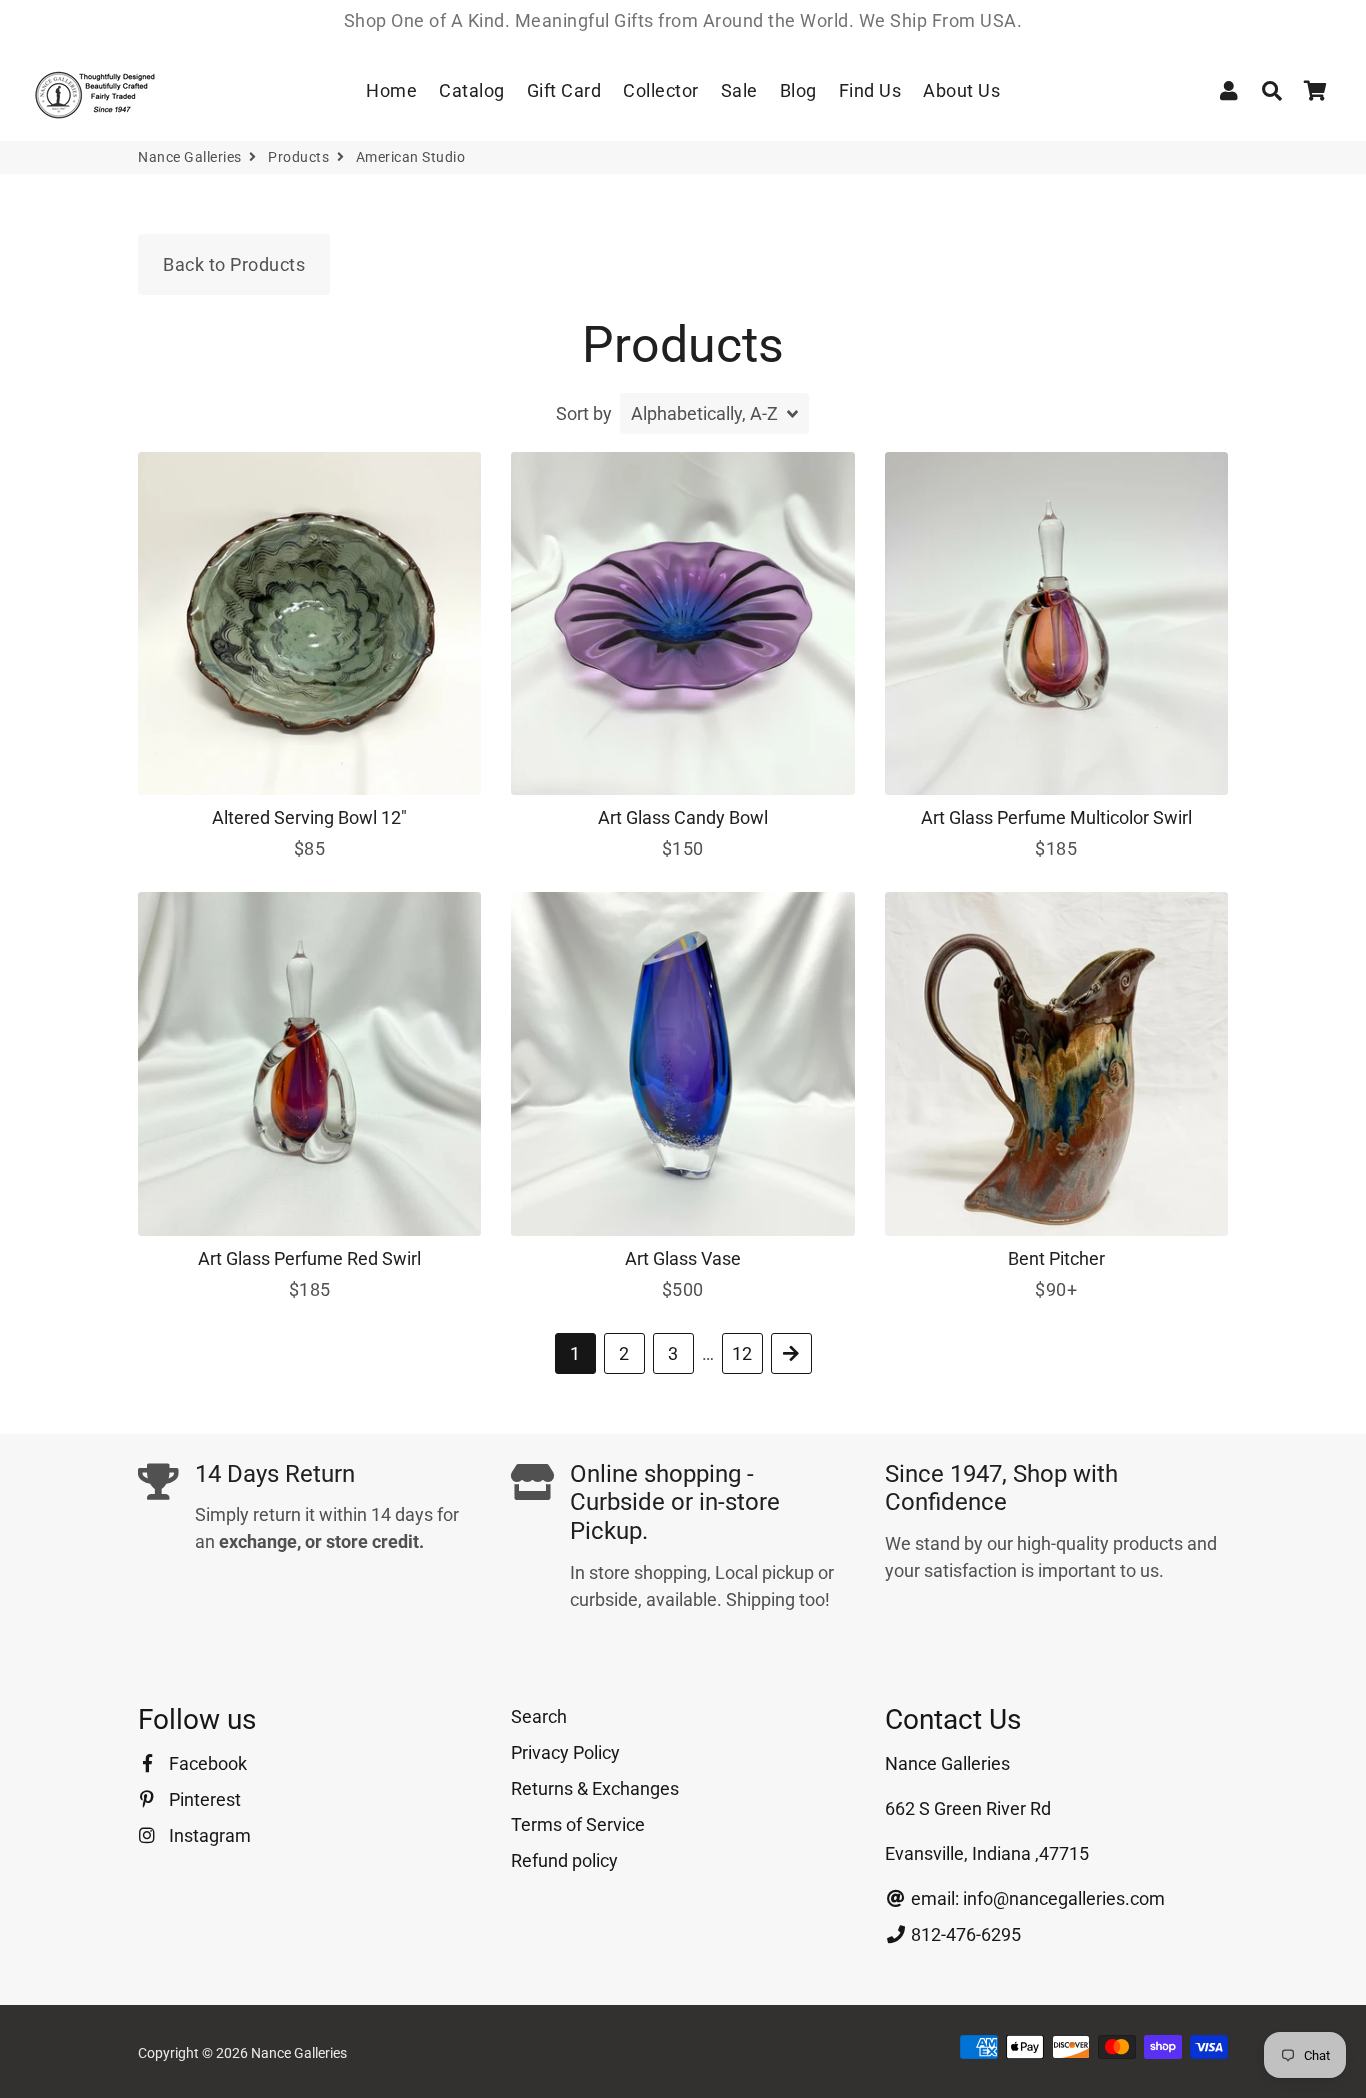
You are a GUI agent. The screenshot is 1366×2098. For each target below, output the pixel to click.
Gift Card (564, 90)
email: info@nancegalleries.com (1036, 1898)
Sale (739, 90)
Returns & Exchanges (595, 1788)
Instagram (208, 1835)
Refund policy (564, 1860)
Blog (798, 90)
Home (391, 90)
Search (539, 1716)
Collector (661, 90)
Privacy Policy (565, 1752)
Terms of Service (578, 1824)
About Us (961, 90)
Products (298, 157)
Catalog (472, 90)
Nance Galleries (190, 157)
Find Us (870, 90)
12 (742, 1353)
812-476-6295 (964, 1934)
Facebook (206, 1763)
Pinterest (203, 1799)
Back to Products (234, 264)
